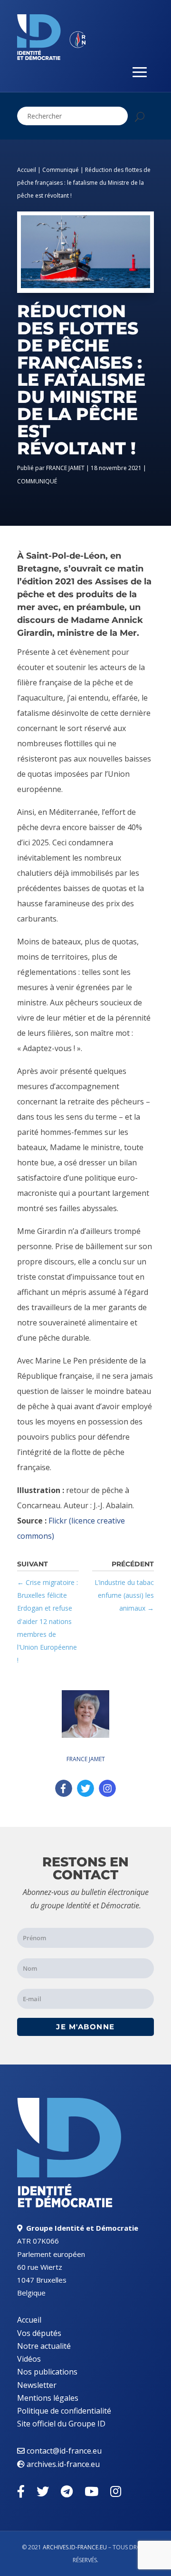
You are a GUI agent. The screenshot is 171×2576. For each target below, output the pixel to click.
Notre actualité (44, 2346)
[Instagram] (107, 1788)
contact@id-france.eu (64, 2451)
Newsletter (37, 2385)
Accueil (27, 170)
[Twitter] (85, 1788)
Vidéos (29, 2359)
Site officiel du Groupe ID (61, 2424)
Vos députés (39, 2333)
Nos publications (47, 2372)
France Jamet (65, 468)
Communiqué (61, 170)
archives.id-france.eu (63, 2464)
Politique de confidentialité (64, 2411)
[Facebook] (64, 1788)
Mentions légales (48, 2398)
